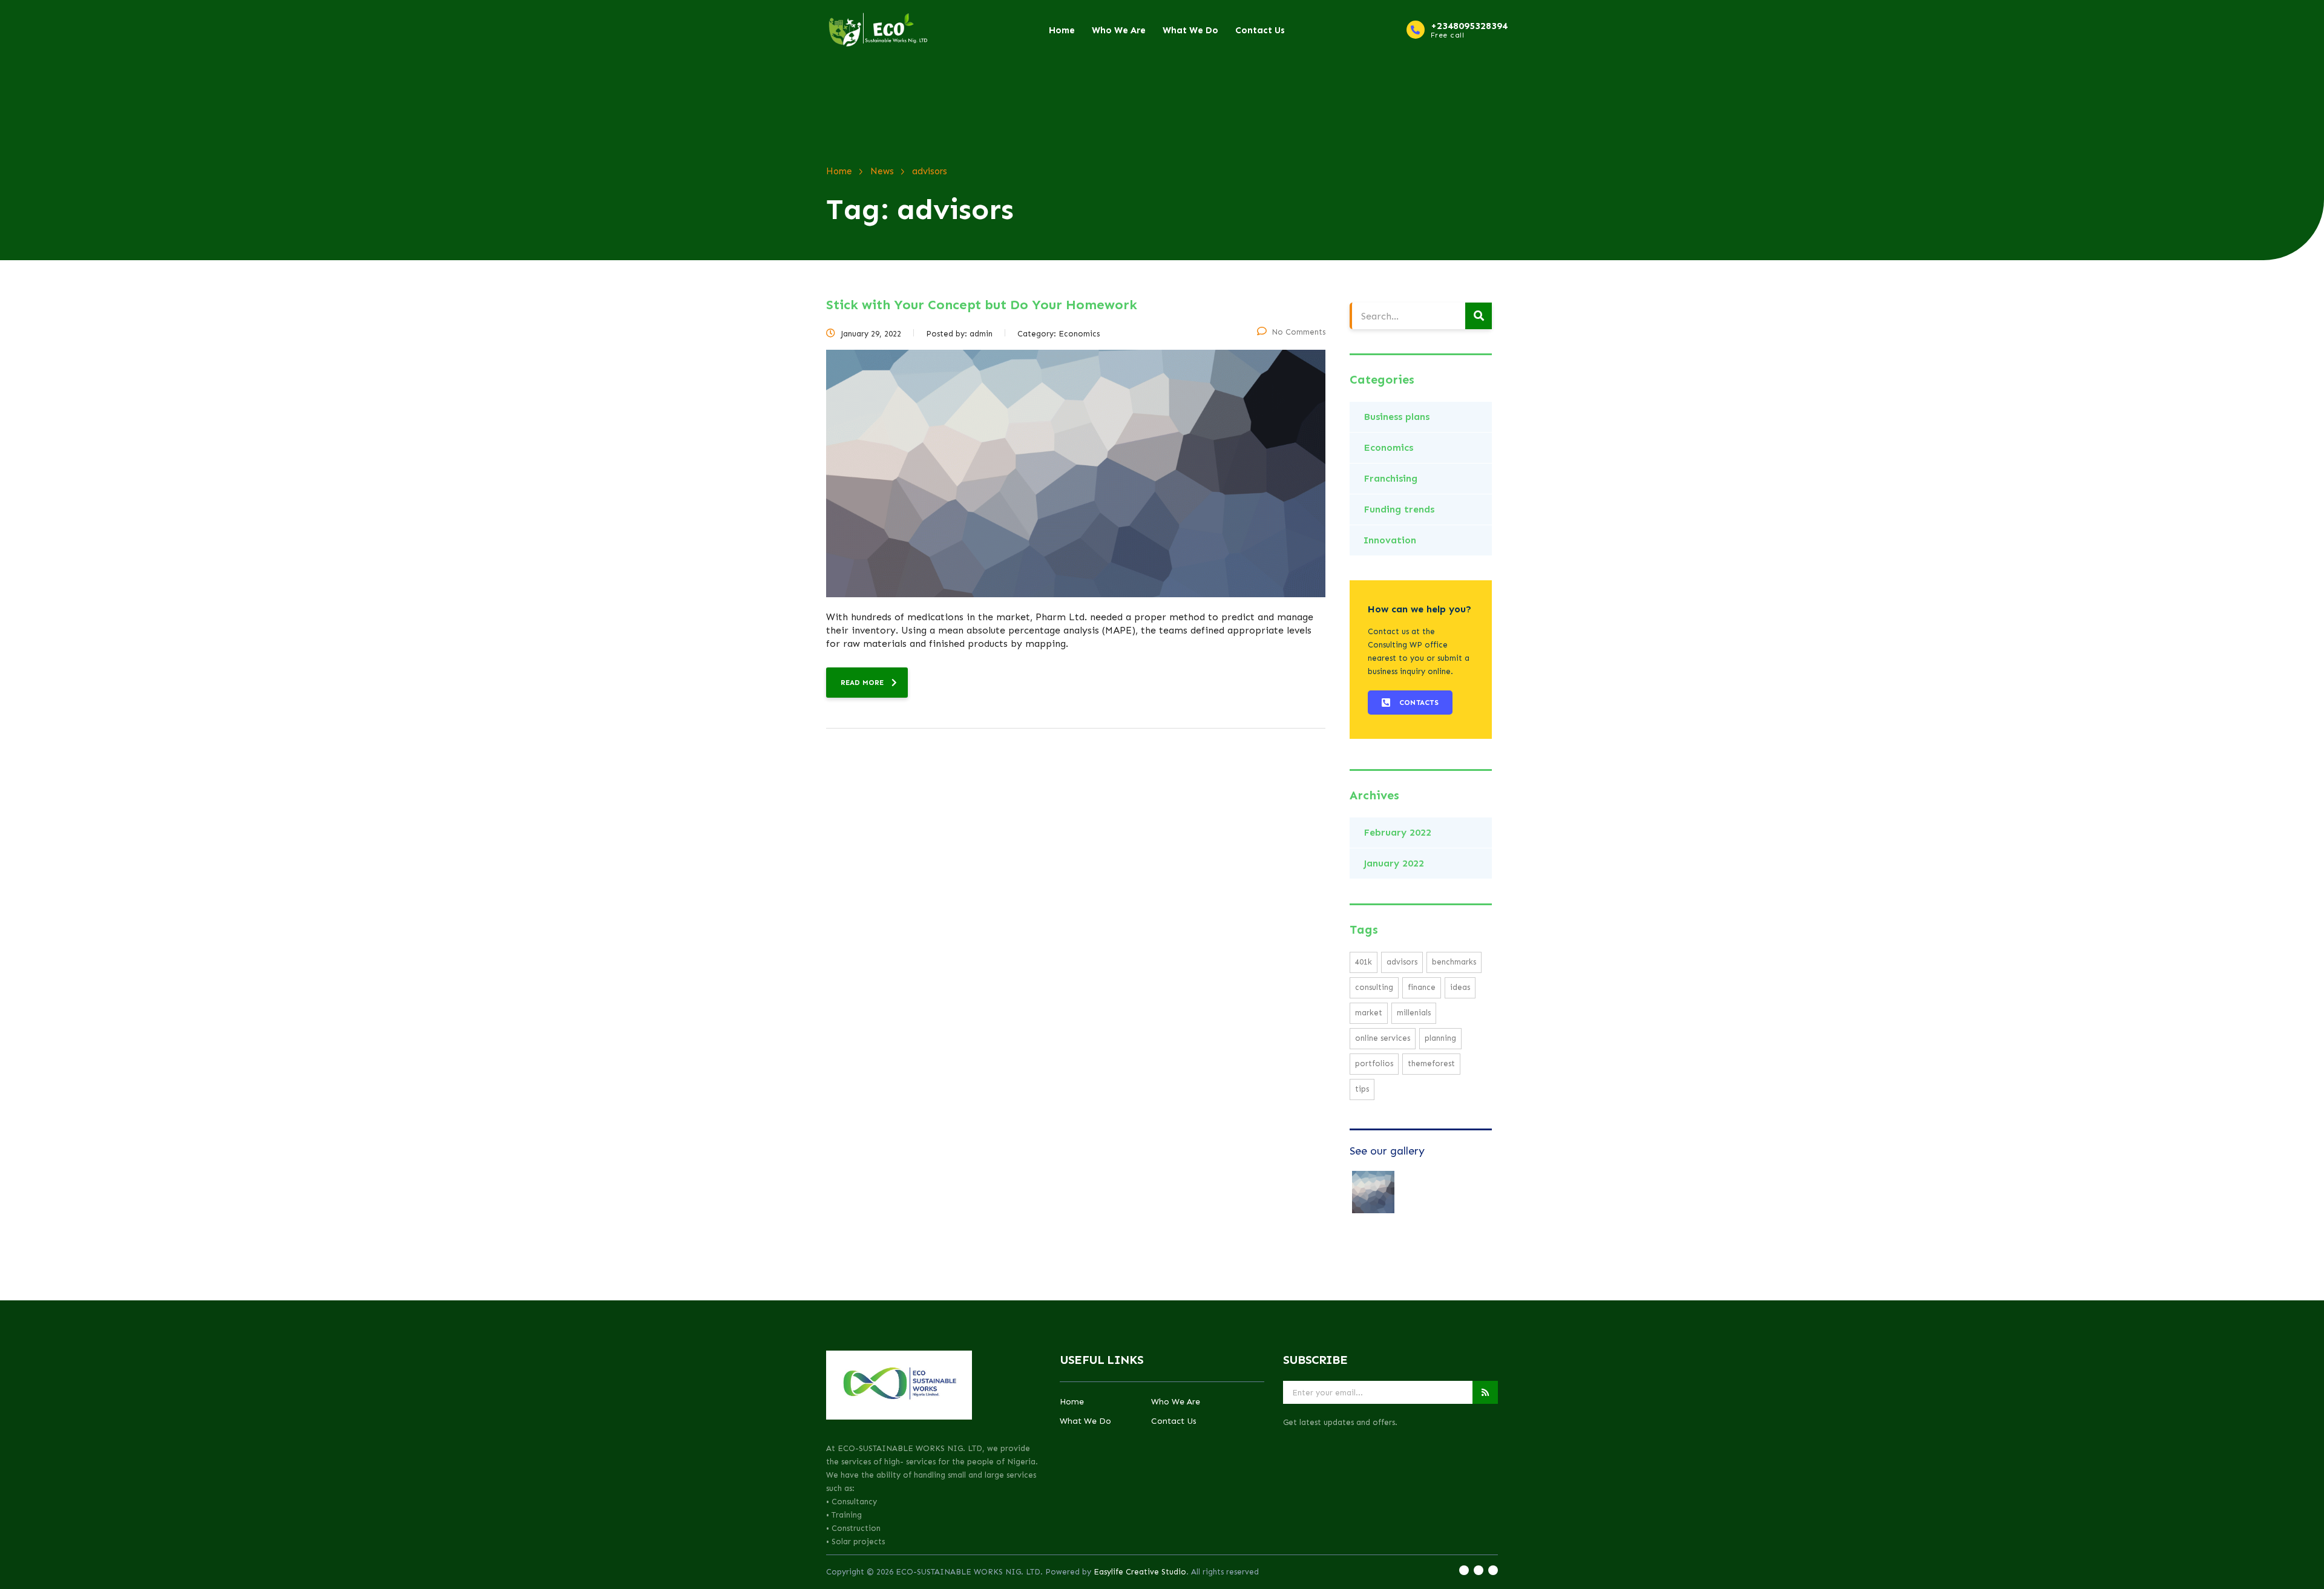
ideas (1460, 987)
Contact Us (1260, 30)
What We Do (1190, 30)
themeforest (1431, 1063)
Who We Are (1119, 30)
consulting (1374, 987)
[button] (1410, 703)
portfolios (1374, 1063)
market (1369, 1013)
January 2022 (1394, 863)
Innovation (1390, 540)
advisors (1402, 962)
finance (1422, 987)
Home (1062, 30)
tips (1362, 1089)
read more (862, 683)
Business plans (1397, 417)
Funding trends (1399, 509)
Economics (1388, 447)
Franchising (1390, 478)
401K (1364, 962)
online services (1383, 1038)
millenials (1414, 1013)
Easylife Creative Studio (1140, 1572)
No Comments (1298, 332)
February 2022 (1397, 832)
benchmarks (1454, 962)
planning (1440, 1038)
